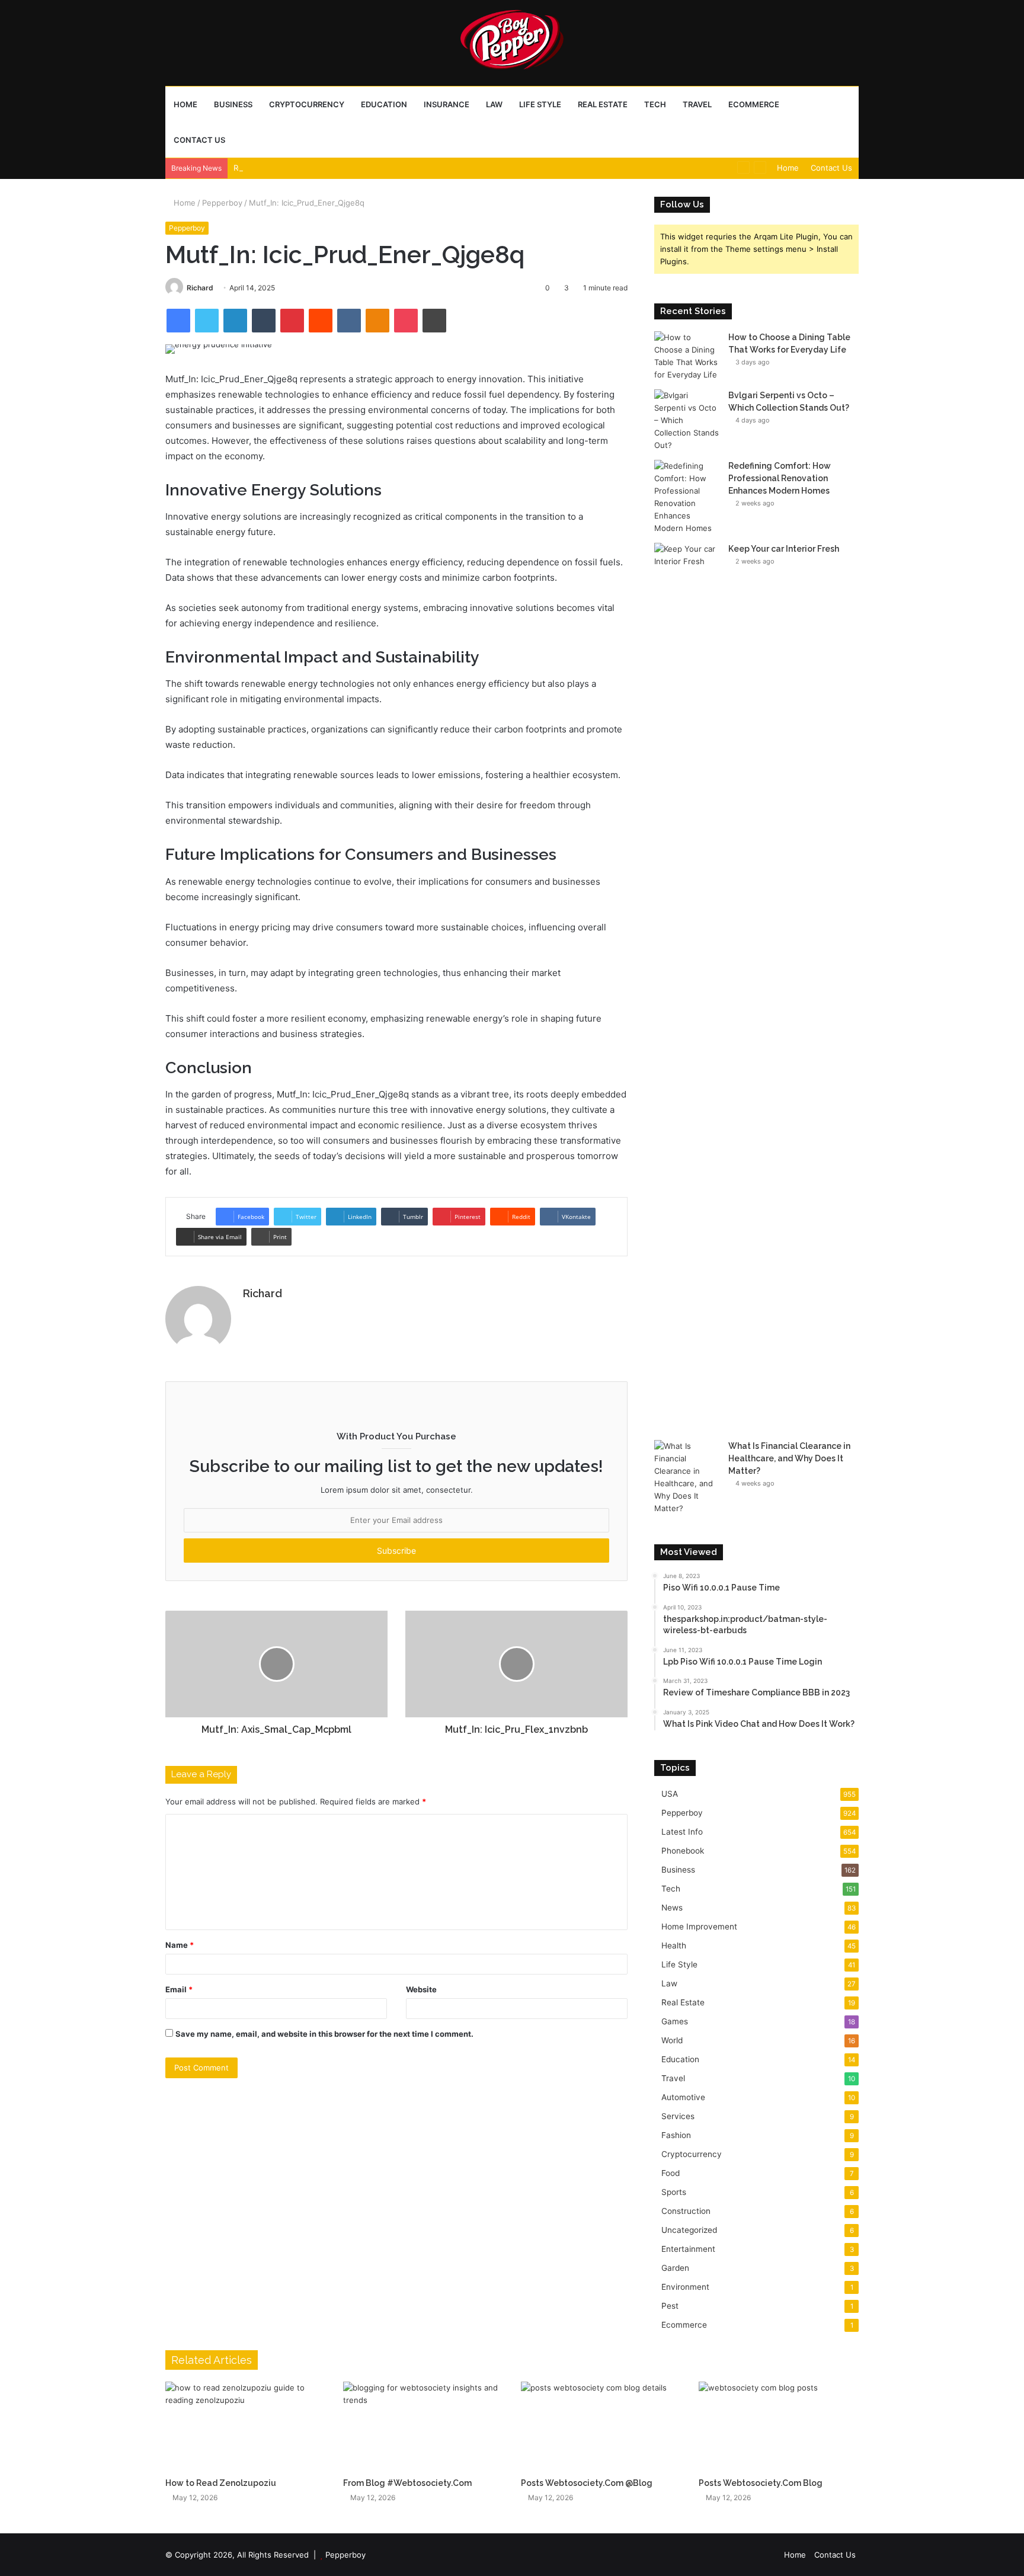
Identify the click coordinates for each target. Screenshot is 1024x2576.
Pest (670, 2306)
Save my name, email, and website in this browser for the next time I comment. (324, 2034)
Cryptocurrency (307, 104)
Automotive (683, 2097)
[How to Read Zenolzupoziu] (245, 2427)
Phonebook (683, 1851)
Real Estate (603, 104)
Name (180, 1945)
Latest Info (682, 1832)
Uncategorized (689, 2230)
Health (674, 1945)
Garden (675, 2268)
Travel (697, 104)
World (672, 2040)
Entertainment (688, 2249)
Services (678, 2116)
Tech (655, 104)
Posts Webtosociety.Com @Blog (587, 2483)
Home (185, 104)
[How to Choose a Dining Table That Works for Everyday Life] (687, 356)
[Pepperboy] (512, 43)
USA (670, 1794)
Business (233, 104)
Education (384, 104)
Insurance (447, 104)
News (672, 1908)
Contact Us (199, 140)
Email (179, 1989)
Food (671, 2173)
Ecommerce (754, 104)
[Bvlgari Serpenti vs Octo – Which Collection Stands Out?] (687, 420)
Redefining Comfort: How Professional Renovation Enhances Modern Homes (376, 168)
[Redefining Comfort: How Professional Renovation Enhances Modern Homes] (687, 497)
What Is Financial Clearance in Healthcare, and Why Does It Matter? (789, 1458)
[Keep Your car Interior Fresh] (687, 987)
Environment (685, 2287)
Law (494, 104)
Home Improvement (699, 1927)
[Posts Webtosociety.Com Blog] (779, 2427)
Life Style (540, 104)
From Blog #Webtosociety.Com (407, 2483)
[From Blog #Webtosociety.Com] (423, 2427)
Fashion (676, 2135)
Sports (674, 2192)
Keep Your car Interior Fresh (784, 549)
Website (421, 1989)
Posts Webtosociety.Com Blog (761, 2483)
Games (675, 2021)
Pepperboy (222, 203)
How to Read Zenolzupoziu (221, 2483)
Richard (200, 288)
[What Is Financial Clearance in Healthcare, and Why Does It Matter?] (687, 1477)
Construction (686, 2211)
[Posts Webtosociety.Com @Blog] (601, 2427)
